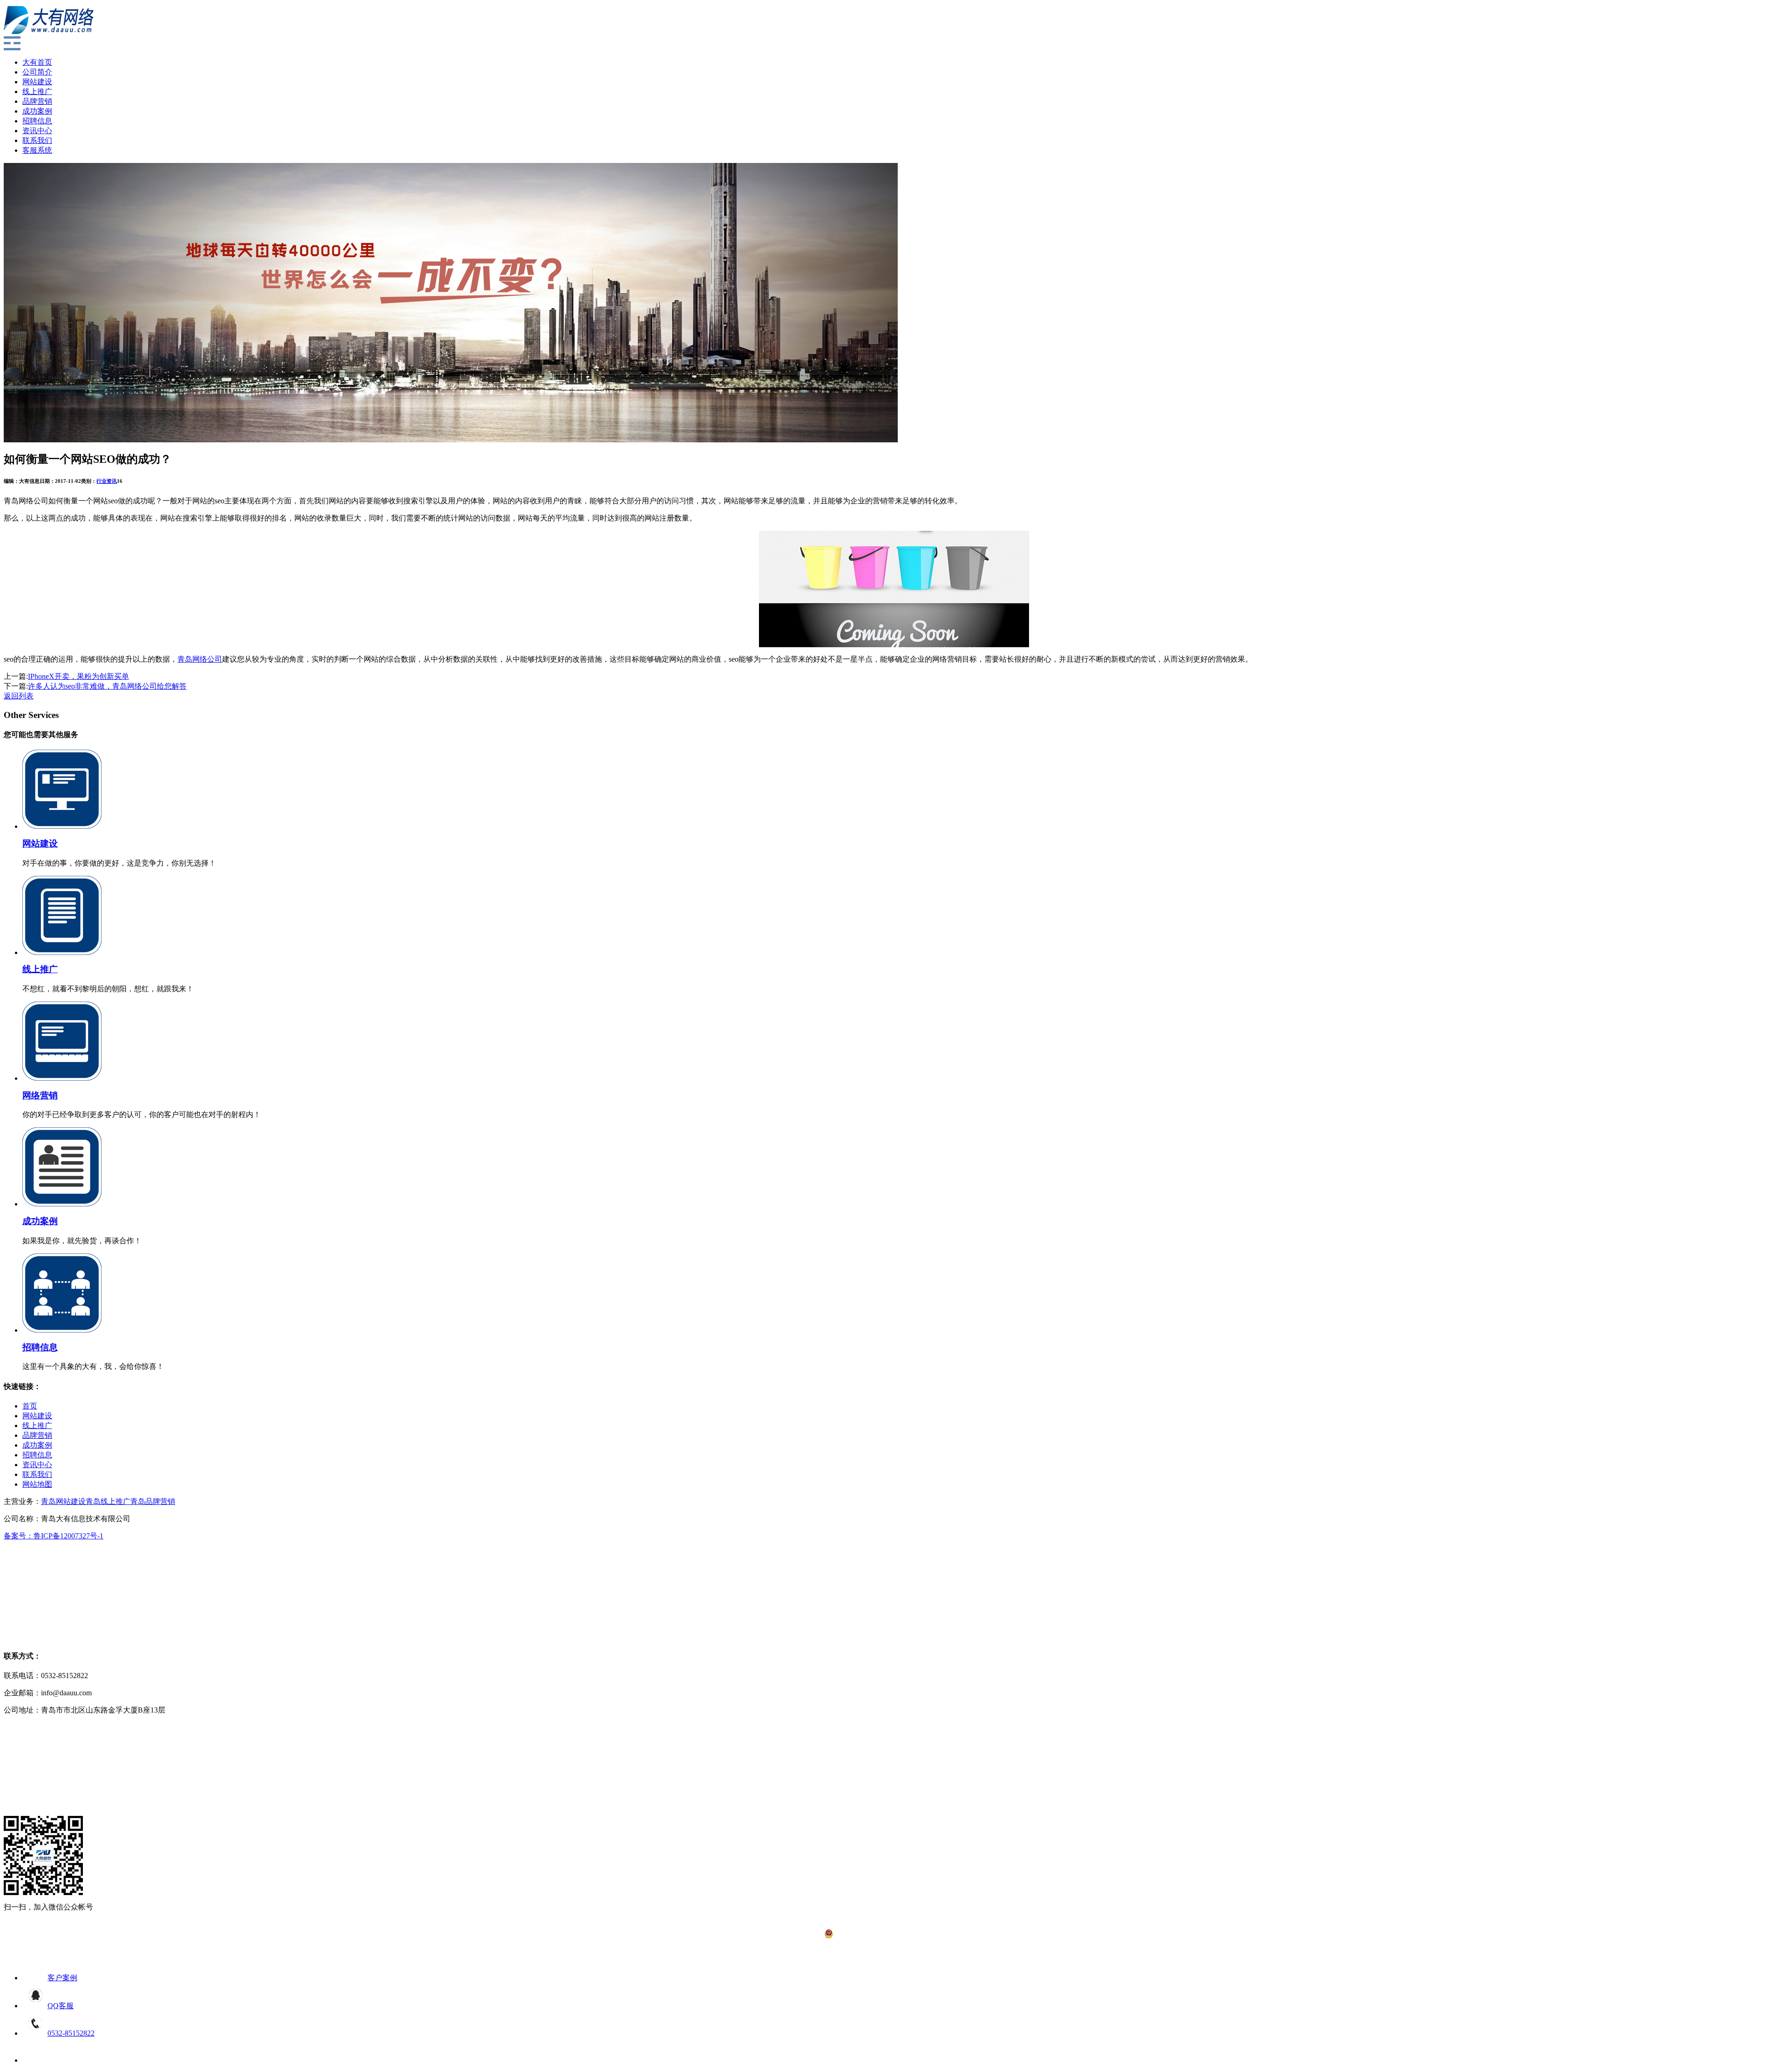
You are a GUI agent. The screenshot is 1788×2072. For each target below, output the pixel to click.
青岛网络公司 (200, 659)
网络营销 (40, 1095)
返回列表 (19, 696)
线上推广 (37, 91)
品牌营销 (37, 101)
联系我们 (37, 140)
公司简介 (37, 72)
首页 (30, 1406)
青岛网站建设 (63, 1501)
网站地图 (37, 1484)
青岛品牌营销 (153, 1501)
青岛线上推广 (108, 1501)
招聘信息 (37, 121)
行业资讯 (107, 481)
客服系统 (37, 150)
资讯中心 (37, 131)
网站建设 (37, 82)
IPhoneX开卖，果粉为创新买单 (78, 676)
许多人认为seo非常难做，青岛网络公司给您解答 (107, 686)
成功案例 (37, 111)
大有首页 (37, 62)
